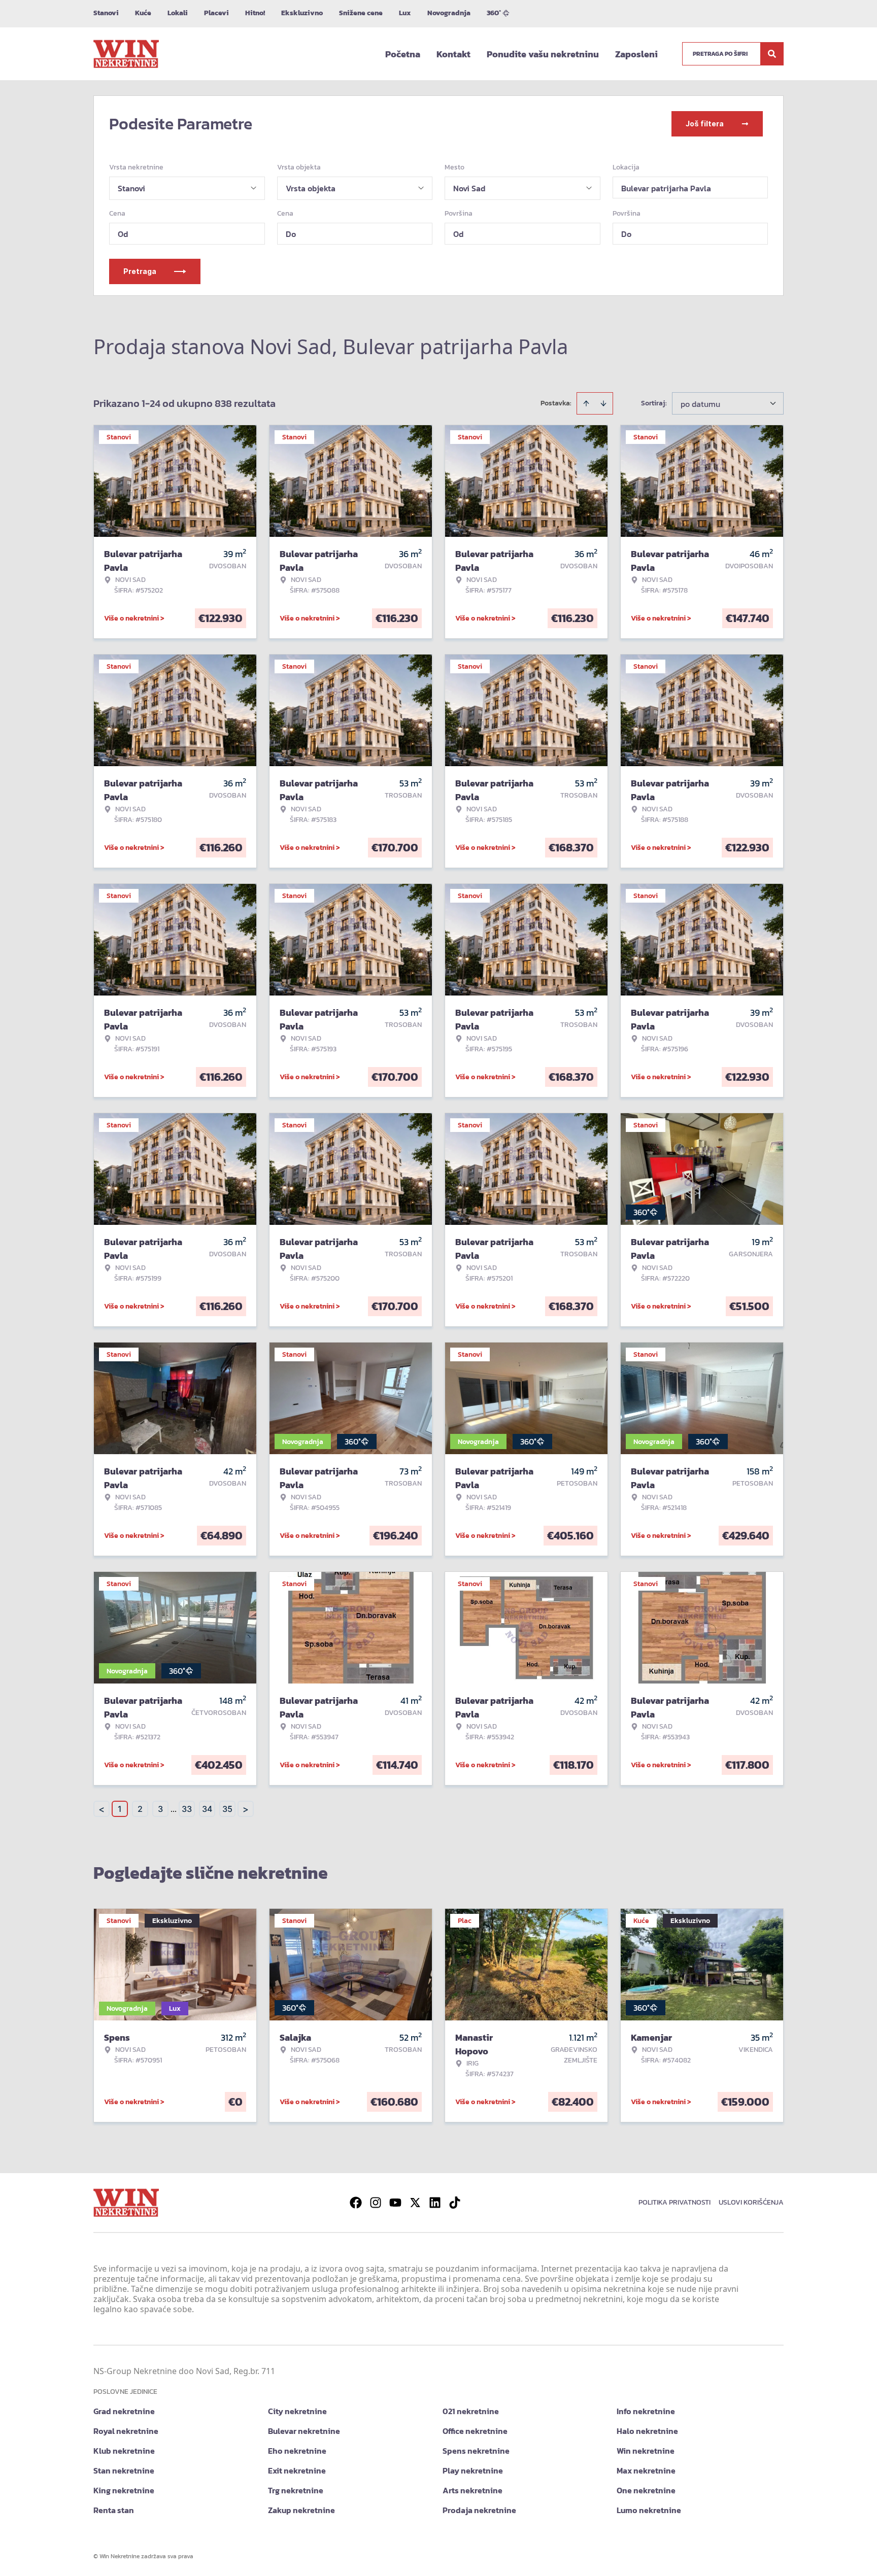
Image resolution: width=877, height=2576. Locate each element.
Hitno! (255, 13)
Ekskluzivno (302, 13)
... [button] (174, 1809)
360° (494, 13)
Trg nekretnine (296, 2490)
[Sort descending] (603, 403)
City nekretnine (297, 2411)
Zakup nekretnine (301, 2510)
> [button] (246, 1809)
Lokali (178, 13)
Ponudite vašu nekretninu (543, 54)
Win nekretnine (646, 2451)
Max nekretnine (646, 2470)
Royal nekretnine (126, 2431)
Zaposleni (636, 54)
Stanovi (106, 13)
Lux (405, 13)
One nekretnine (646, 2490)
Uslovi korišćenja (751, 2202)
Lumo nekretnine (649, 2510)
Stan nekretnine (124, 2470)
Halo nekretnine (647, 2431)
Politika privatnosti (674, 2202)
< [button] (102, 1809)
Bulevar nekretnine (304, 2431)
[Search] (772, 54)
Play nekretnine (473, 2470)
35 (227, 1809)
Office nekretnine (475, 2431)
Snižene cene (361, 13)
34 (207, 1809)
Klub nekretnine (124, 2451)
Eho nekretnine (297, 2451)
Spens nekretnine (476, 2451)
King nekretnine (124, 2490)
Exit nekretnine (297, 2470)
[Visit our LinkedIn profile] (435, 2203)
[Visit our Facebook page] (356, 2203)
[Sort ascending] (586, 403)
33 (187, 1809)
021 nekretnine (471, 2411)
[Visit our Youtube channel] (395, 2203)
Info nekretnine (646, 2411)
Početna (403, 54)
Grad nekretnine (124, 2411)
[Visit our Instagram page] (376, 2203)
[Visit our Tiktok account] (455, 2203)
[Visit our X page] (415, 2203)
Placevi (216, 13)
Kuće (143, 13)
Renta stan (114, 2510)
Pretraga (140, 271)
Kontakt (453, 54)
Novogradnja (449, 13)
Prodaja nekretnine (479, 2510)
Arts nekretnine (473, 2490)
